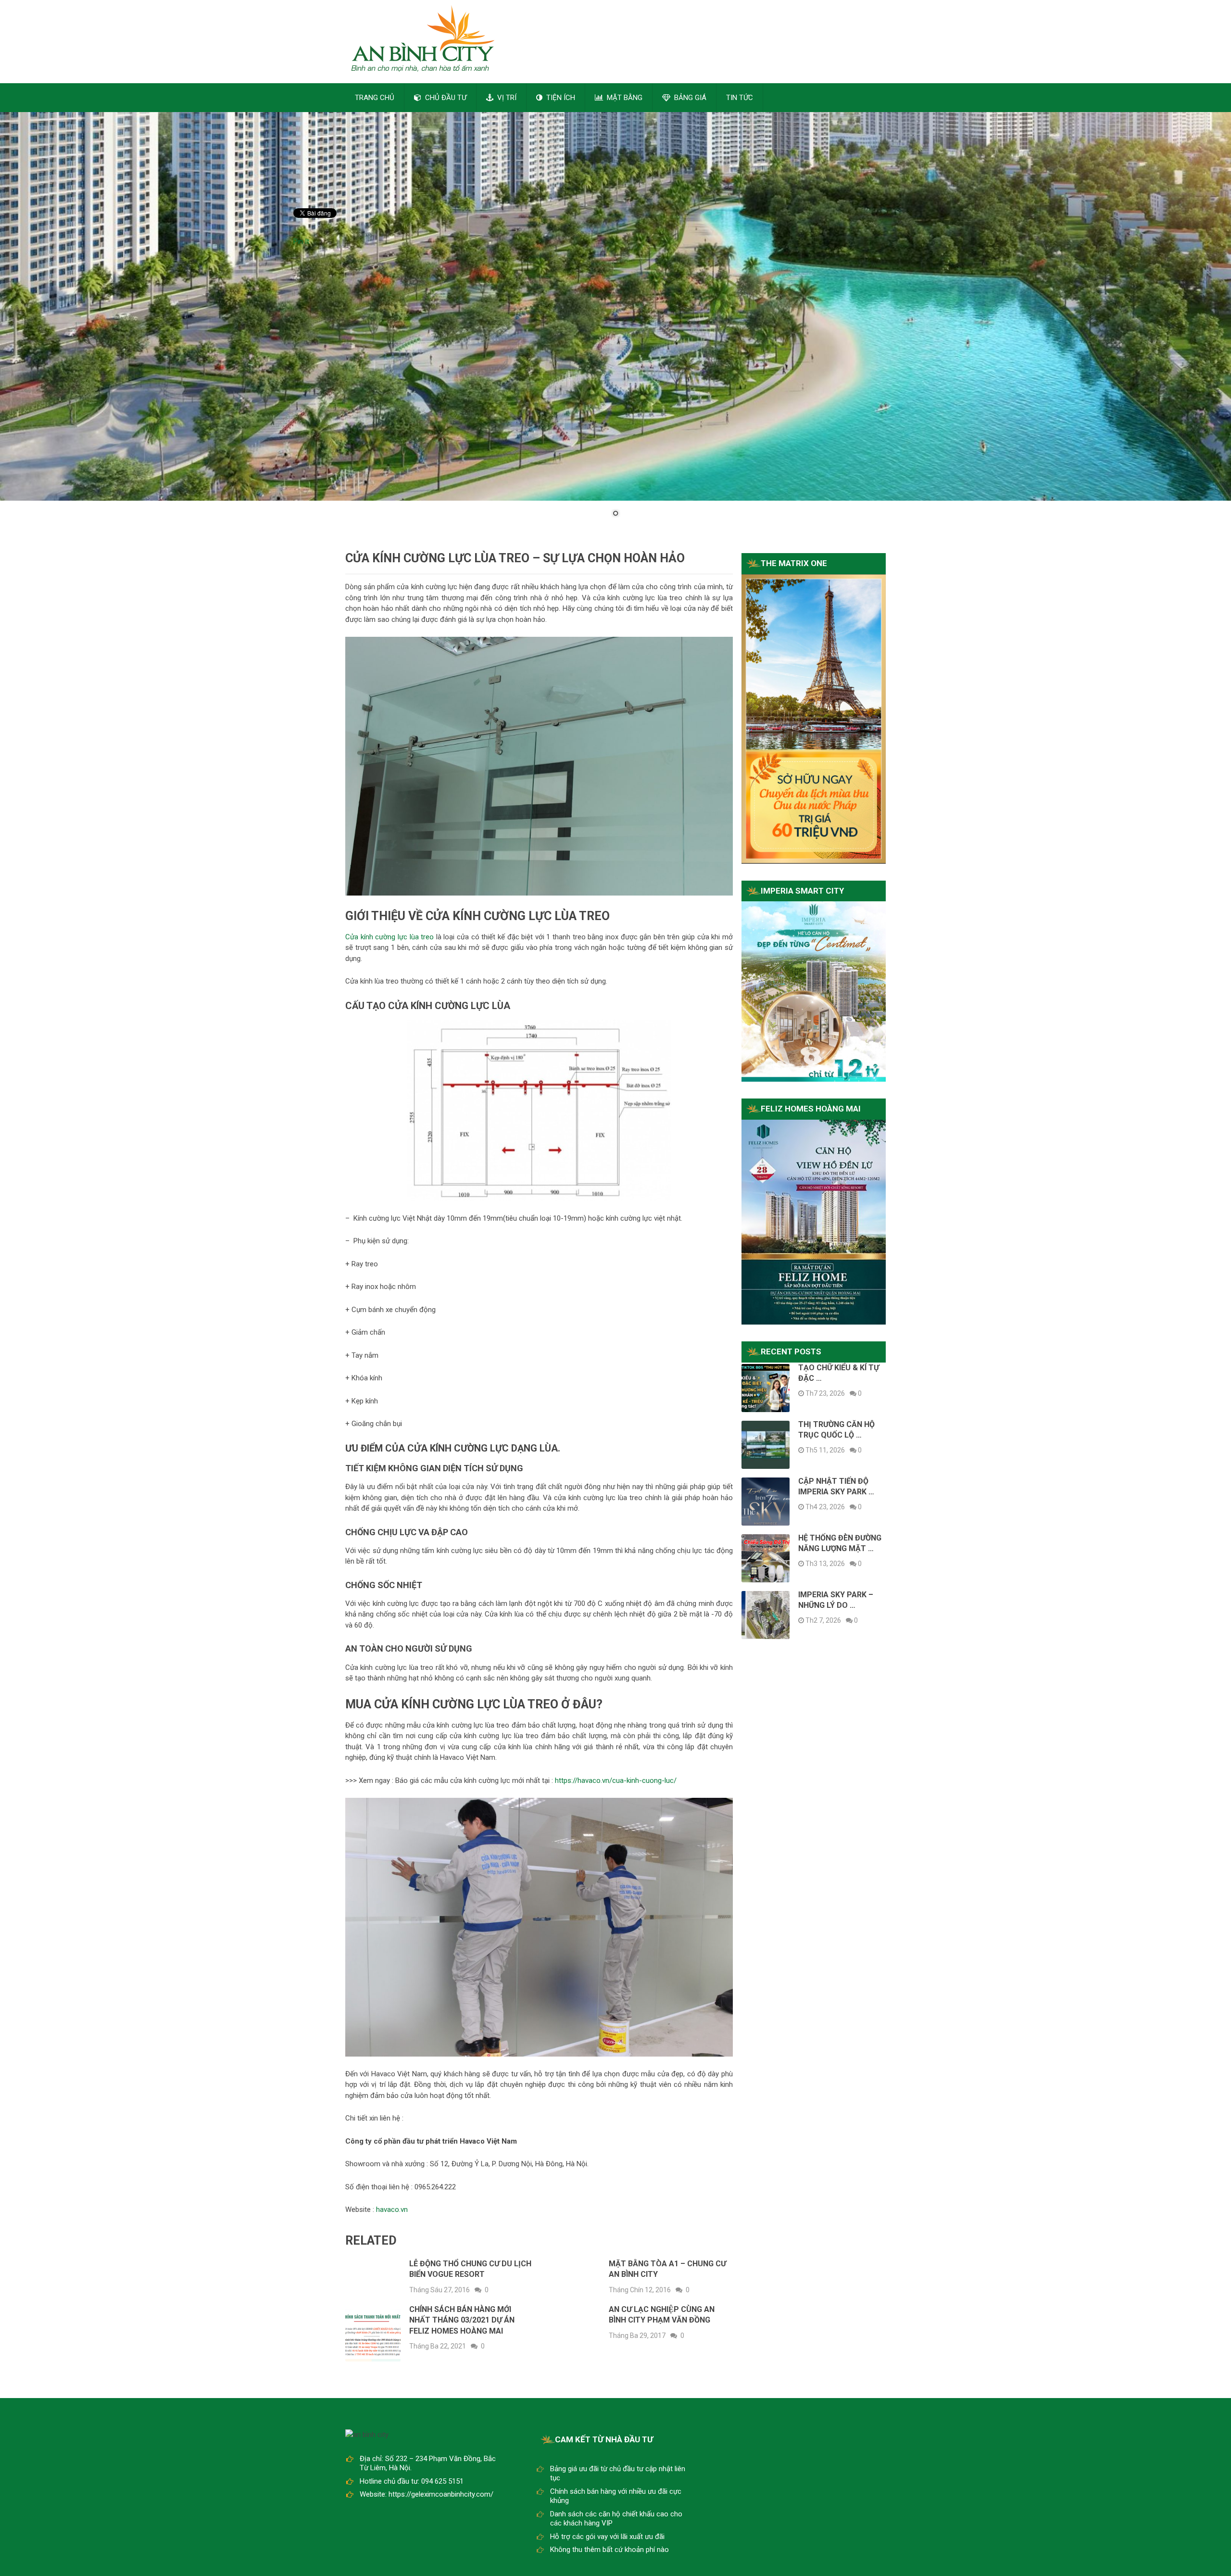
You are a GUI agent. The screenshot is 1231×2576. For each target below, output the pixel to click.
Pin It (301, 241)
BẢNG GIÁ (689, 98)
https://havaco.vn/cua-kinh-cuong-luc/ (616, 1780)
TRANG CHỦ (375, 98)
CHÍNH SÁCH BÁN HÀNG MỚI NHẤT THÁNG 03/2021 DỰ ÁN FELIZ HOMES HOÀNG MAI (462, 2320)
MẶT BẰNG (624, 98)
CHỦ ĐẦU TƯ (445, 98)
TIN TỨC (740, 98)
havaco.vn (392, 2210)
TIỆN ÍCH (560, 98)
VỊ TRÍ (506, 98)
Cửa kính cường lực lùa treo (389, 937)
